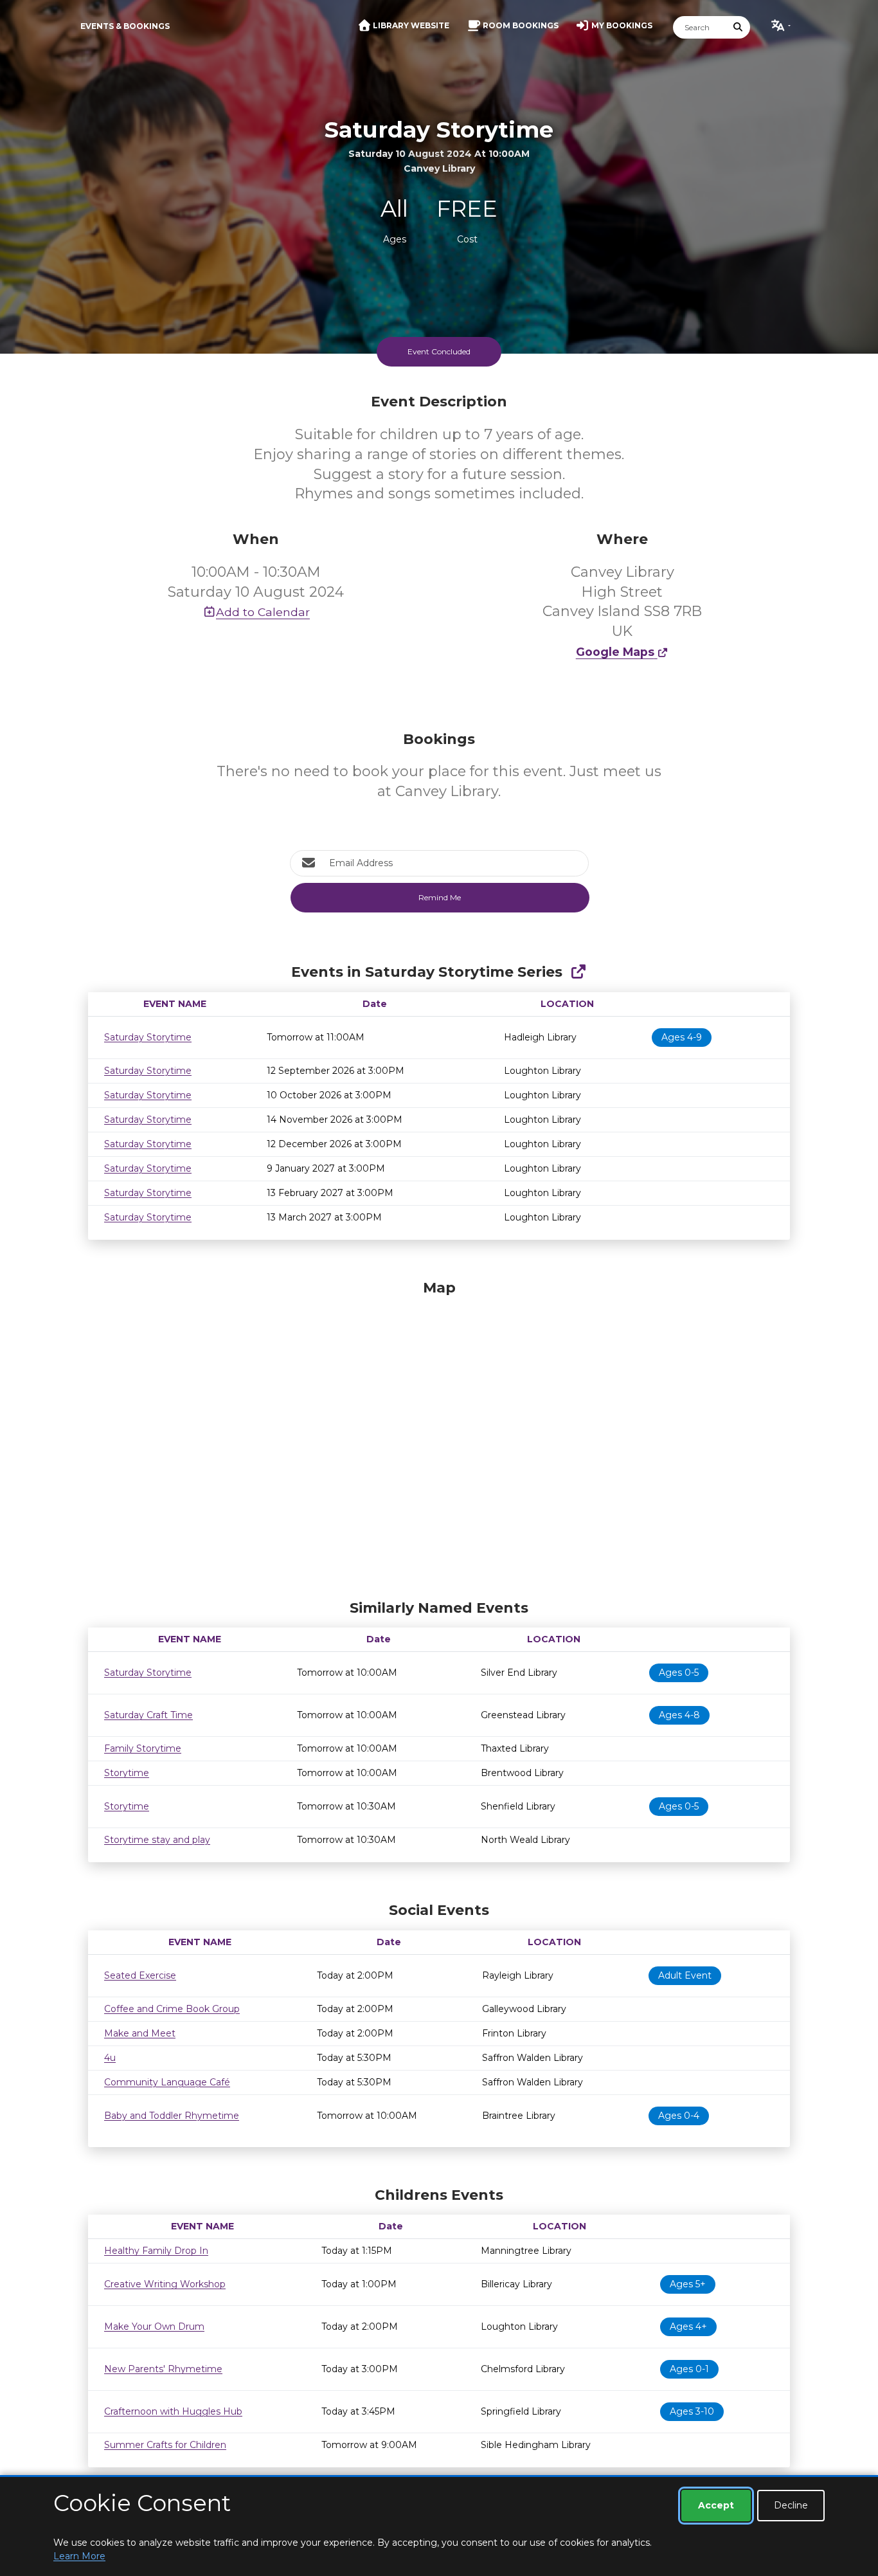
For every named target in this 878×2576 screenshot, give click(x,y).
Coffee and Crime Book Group (172, 2009)
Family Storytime (143, 1748)
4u (110, 2058)
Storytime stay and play (157, 1840)
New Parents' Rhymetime (163, 2369)
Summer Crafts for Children (165, 2445)
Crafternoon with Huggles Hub (173, 2411)
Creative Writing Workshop (165, 2284)
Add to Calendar (263, 612)
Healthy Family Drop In (156, 2251)
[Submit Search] (739, 27)
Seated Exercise (140, 1975)
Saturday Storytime (148, 1037)
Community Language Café (167, 2082)
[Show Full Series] (578, 972)
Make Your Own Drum (154, 2327)
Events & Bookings (125, 26)
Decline (791, 2505)
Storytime (127, 1773)
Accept (716, 2505)
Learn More (79, 2556)
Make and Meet (140, 2033)
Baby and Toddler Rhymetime (172, 2116)
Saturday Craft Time (148, 1715)
